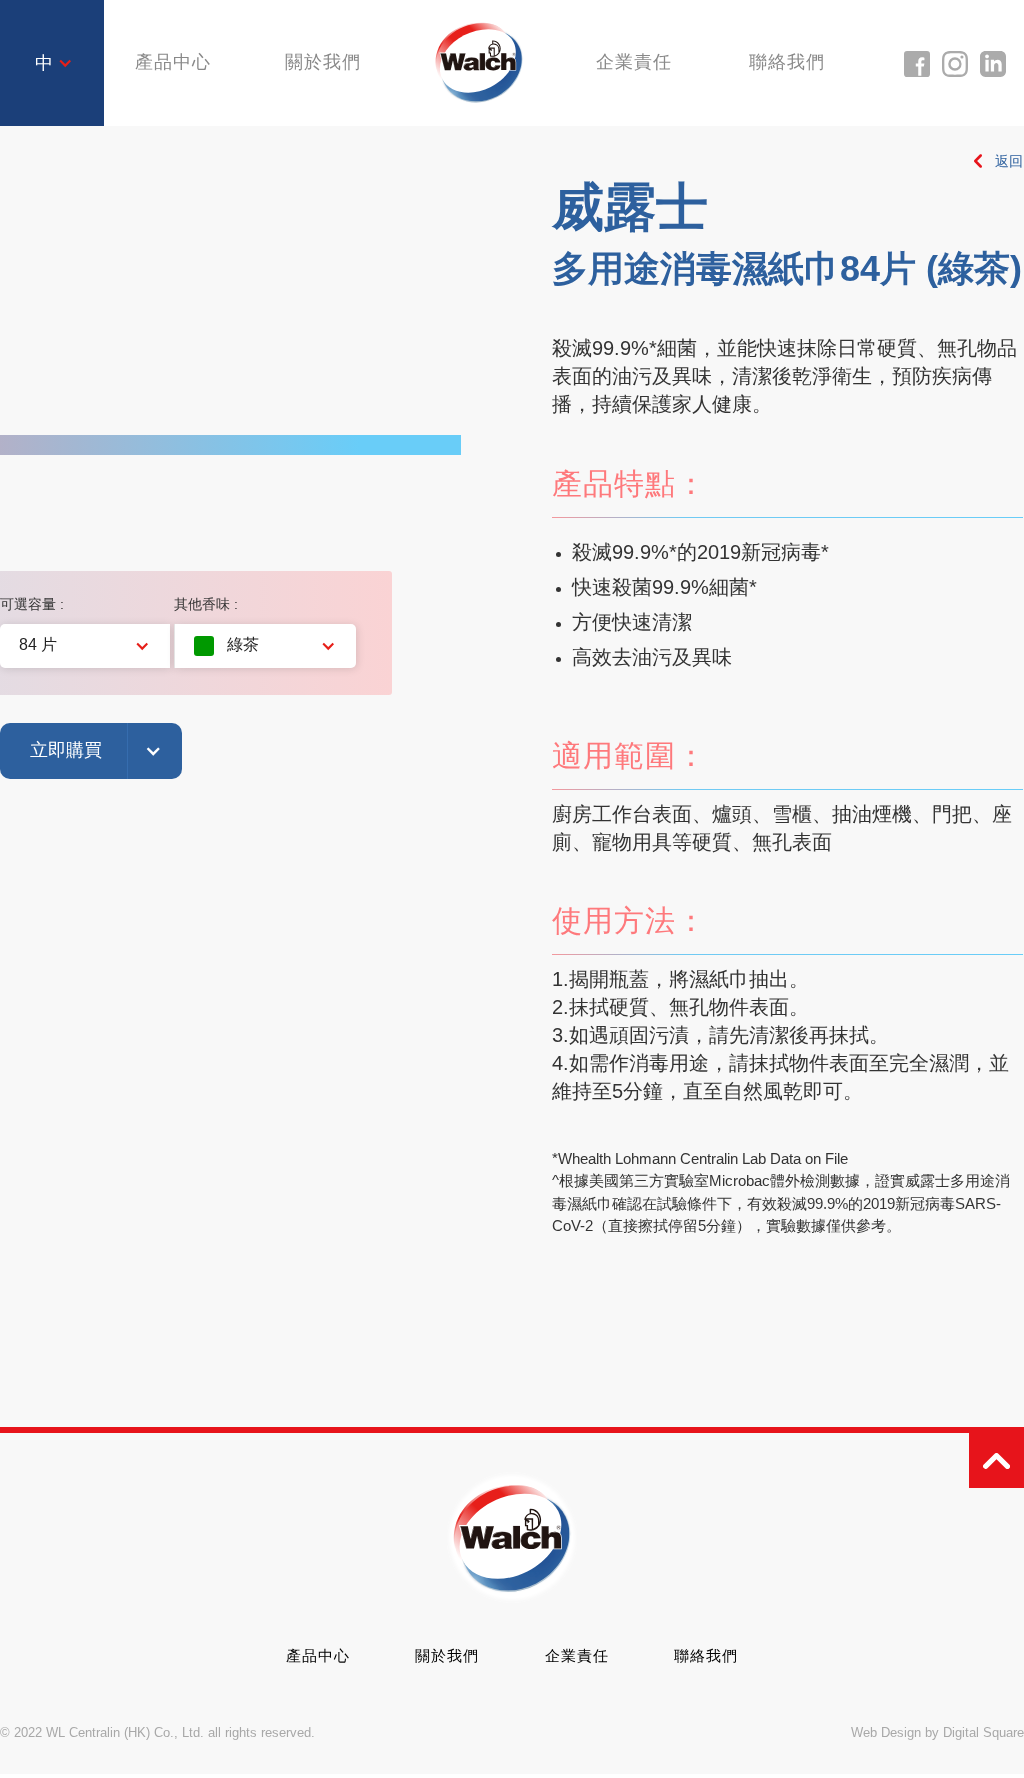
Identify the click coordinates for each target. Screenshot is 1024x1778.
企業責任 (634, 62)
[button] (54, 63)
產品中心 (318, 1655)
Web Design (886, 1732)
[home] (479, 61)
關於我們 (323, 62)
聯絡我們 (787, 62)
